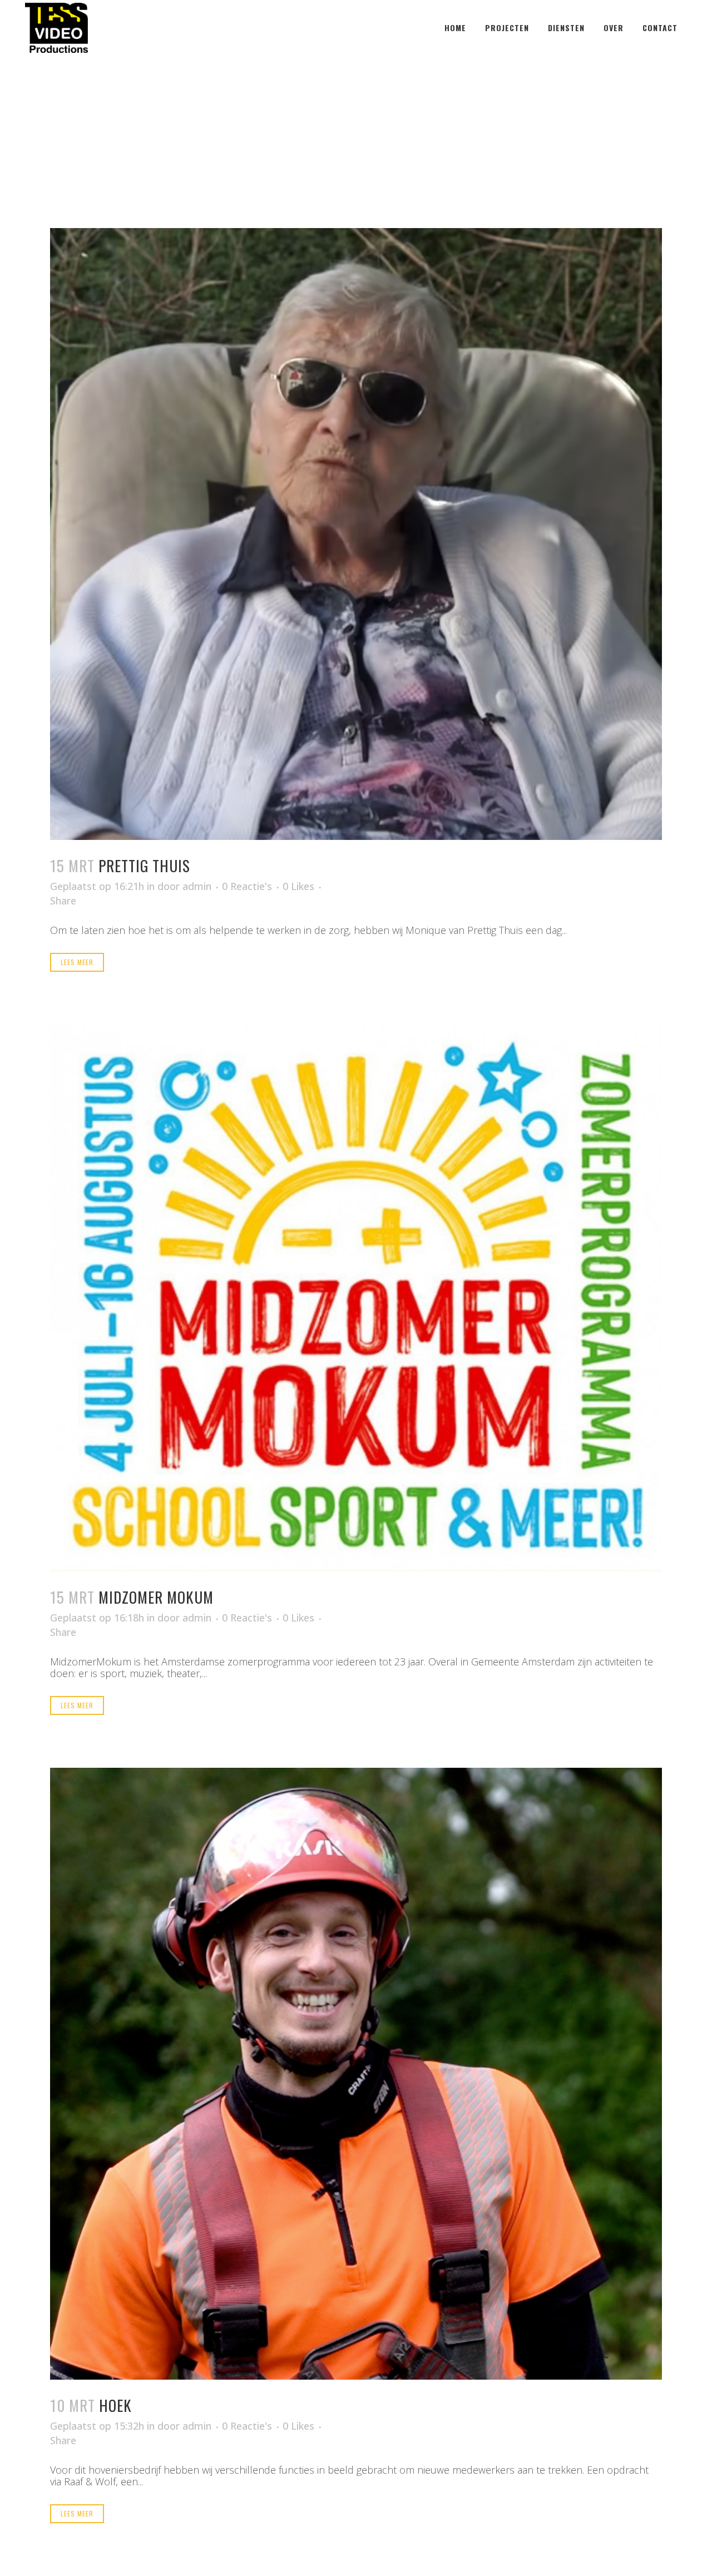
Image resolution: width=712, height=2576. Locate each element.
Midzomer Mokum (156, 1597)
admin (197, 886)
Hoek (115, 2405)
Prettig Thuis (144, 866)
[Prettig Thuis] (356, 534)
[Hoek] (356, 2074)
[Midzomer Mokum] (356, 1298)
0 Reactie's (247, 886)
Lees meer (77, 962)
